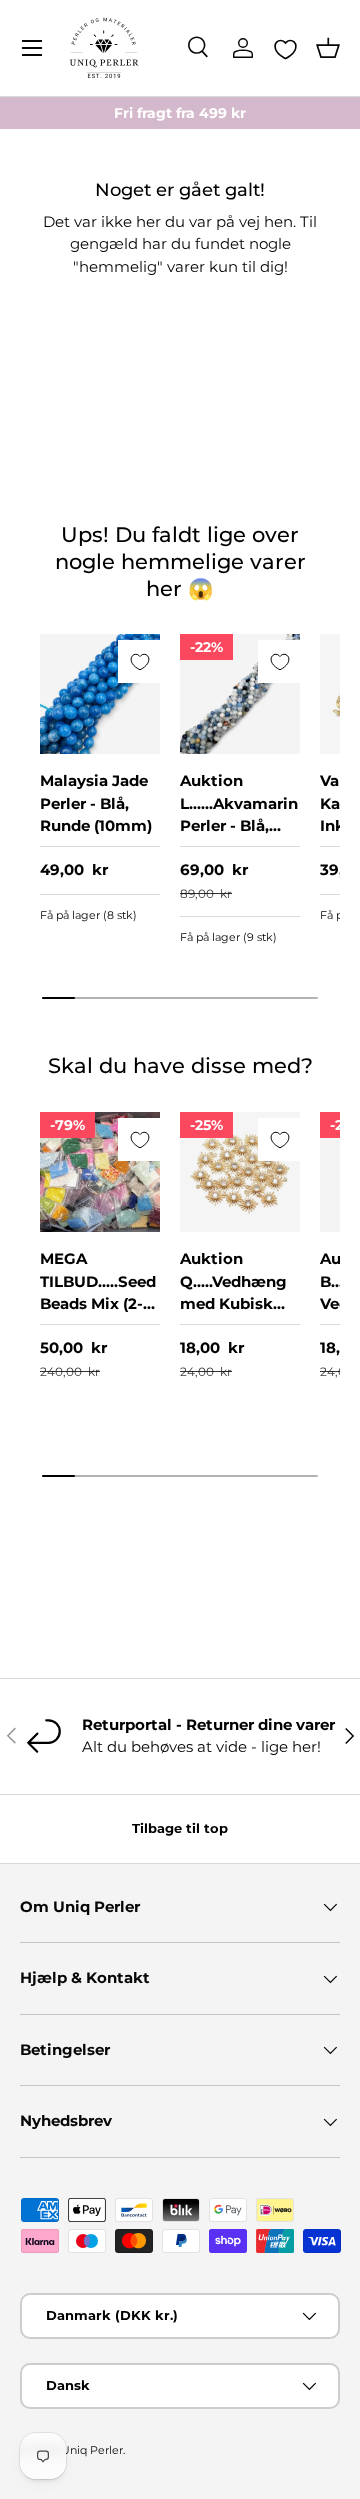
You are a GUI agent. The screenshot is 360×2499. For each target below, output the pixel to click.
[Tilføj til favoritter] (139, 661)
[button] (328, 48)
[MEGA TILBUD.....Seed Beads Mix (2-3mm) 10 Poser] (100, 1172)
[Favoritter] (285, 49)
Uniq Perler (92, 2450)
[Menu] (32, 48)
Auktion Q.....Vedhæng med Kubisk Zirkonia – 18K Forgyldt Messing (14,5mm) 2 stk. (238, 1326)
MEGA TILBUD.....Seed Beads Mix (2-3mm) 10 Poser (98, 1292)
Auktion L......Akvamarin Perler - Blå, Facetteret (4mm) (239, 825)
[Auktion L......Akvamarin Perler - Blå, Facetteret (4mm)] (240, 694)
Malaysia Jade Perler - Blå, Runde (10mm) (96, 803)
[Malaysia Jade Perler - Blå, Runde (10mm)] (100, 694)
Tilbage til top (180, 1828)
